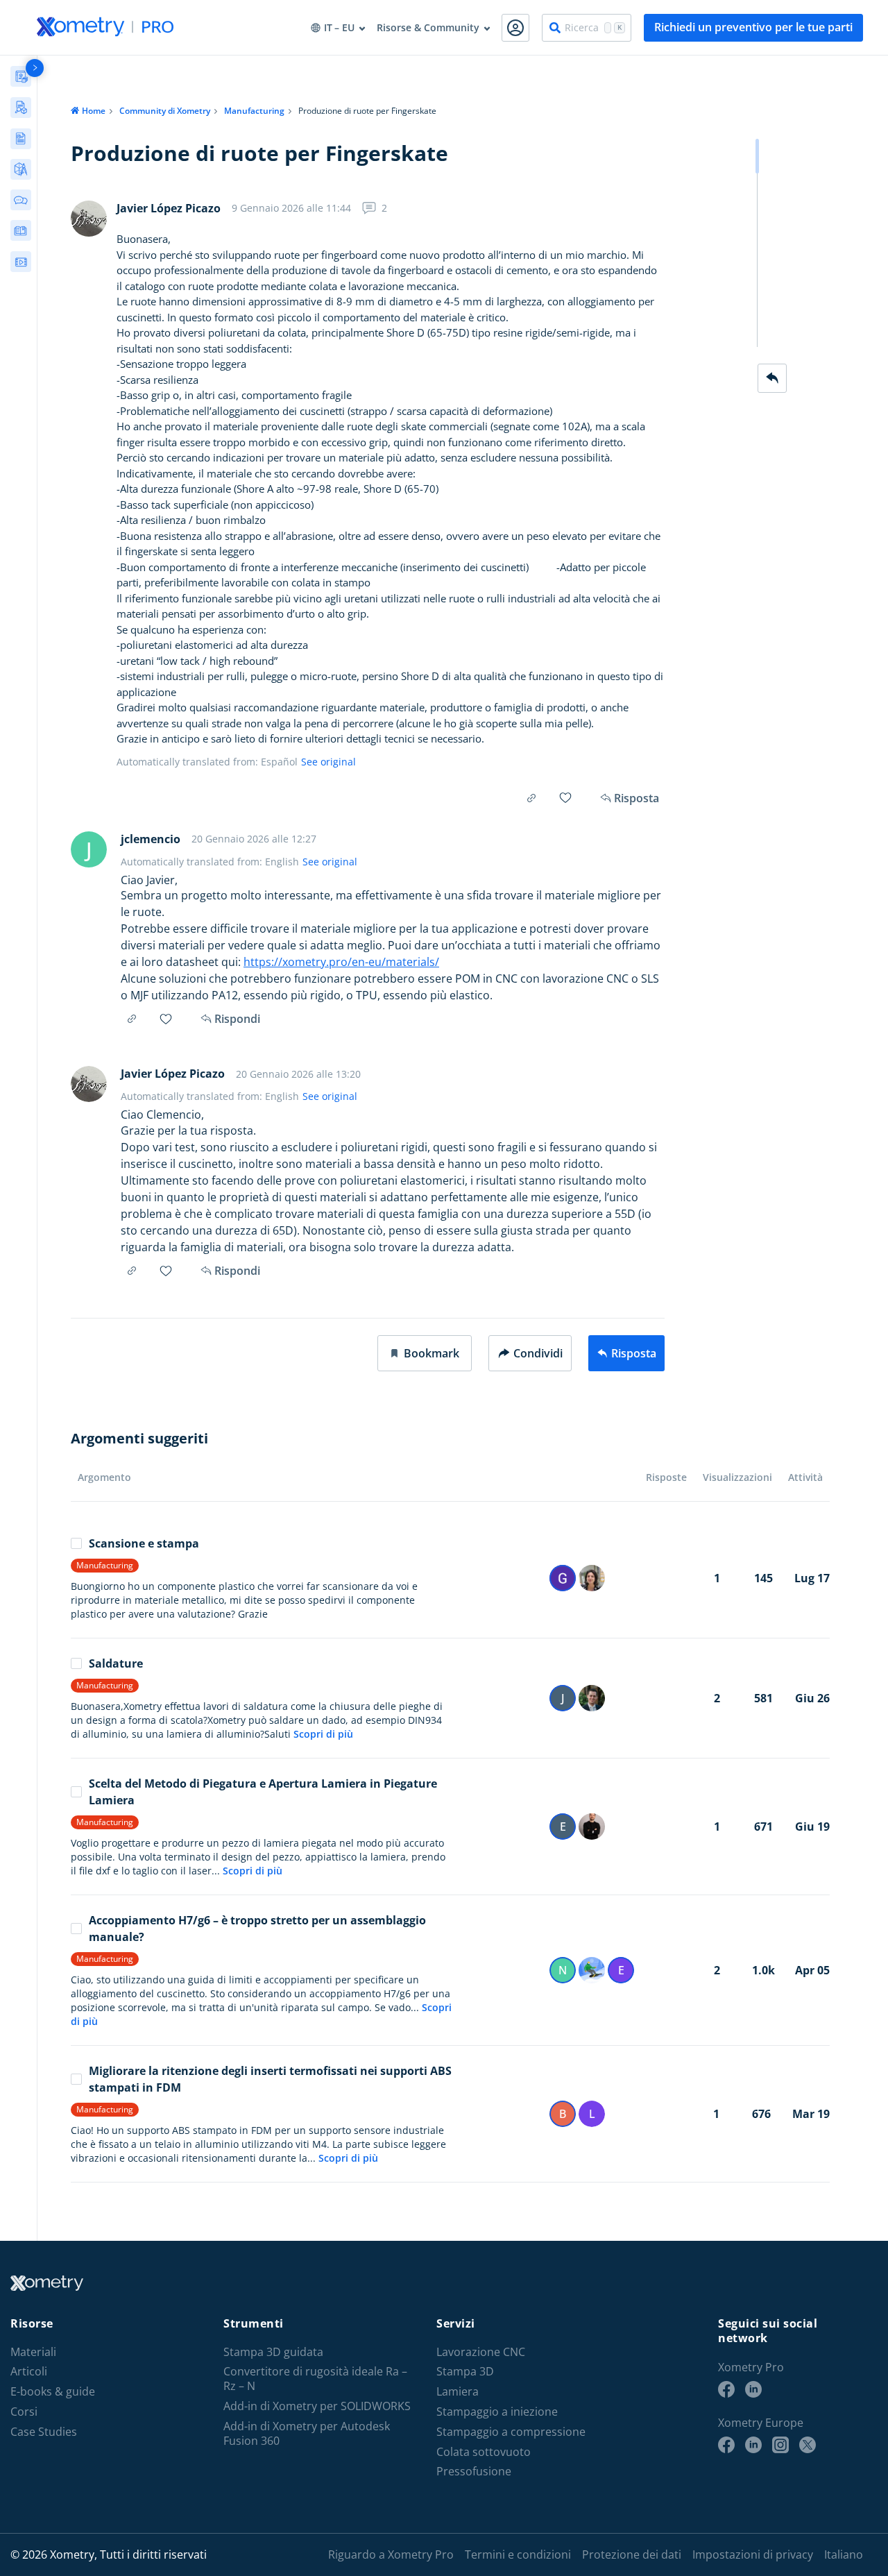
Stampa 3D (465, 2372)
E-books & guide (53, 2392)
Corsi (24, 2412)
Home (94, 111)
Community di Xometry (165, 111)
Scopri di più (323, 1734)
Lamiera (458, 2392)
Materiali (33, 2352)
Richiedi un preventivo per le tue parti (753, 27)
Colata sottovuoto (484, 2452)
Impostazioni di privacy (753, 2554)
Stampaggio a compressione (511, 2432)
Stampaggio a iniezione (497, 2412)
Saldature (116, 1663)
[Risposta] (772, 378)
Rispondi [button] (237, 1019)
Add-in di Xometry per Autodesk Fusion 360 (307, 2434)
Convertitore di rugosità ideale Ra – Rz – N (315, 2379)
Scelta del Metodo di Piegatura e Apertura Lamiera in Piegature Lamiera (263, 1792)
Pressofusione (474, 2472)
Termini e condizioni (518, 2554)
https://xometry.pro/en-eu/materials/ (341, 962)
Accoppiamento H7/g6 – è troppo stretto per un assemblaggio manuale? (257, 1929)
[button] (425, 1353)
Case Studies (44, 2432)
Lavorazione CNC (481, 2352)
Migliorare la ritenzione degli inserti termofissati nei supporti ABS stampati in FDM (270, 2079)
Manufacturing (254, 111)
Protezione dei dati (632, 2554)
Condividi (538, 1353)
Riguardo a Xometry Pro (391, 2554)
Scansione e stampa (144, 1543)
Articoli (29, 2372)
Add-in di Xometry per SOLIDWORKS (317, 2406)
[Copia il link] (531, 798)
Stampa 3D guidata (273, 2352)
